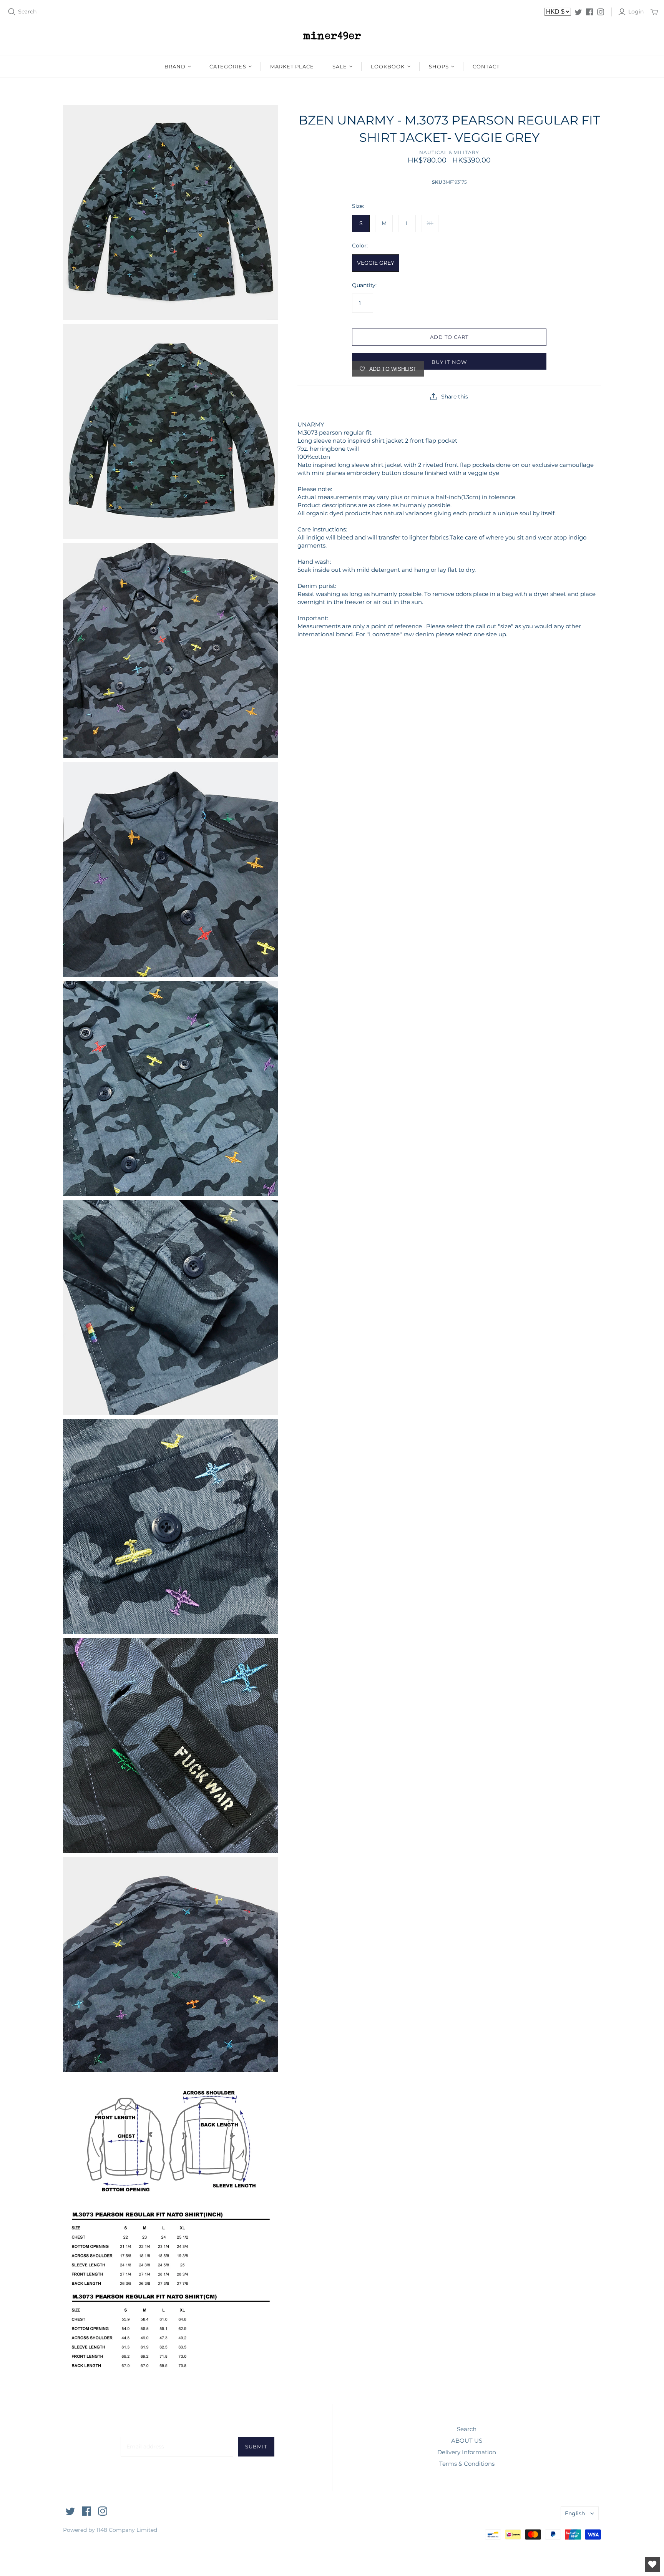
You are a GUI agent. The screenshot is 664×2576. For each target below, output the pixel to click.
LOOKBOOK (388, 66)
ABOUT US (467, 2441)
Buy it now (449, 362)
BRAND (175, 66)
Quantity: (364, 285)
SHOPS (439, 66)
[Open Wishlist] (652, 2564)
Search (27, 12)
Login (636, 12)
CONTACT (486, 66)
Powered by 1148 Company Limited (110, 2530)
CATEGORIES (228, 66)
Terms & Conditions (467, 2464)
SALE (340, 66)
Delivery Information (467, 2452)
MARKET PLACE (292, 66)
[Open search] (12, 12)
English (575, 2513)
